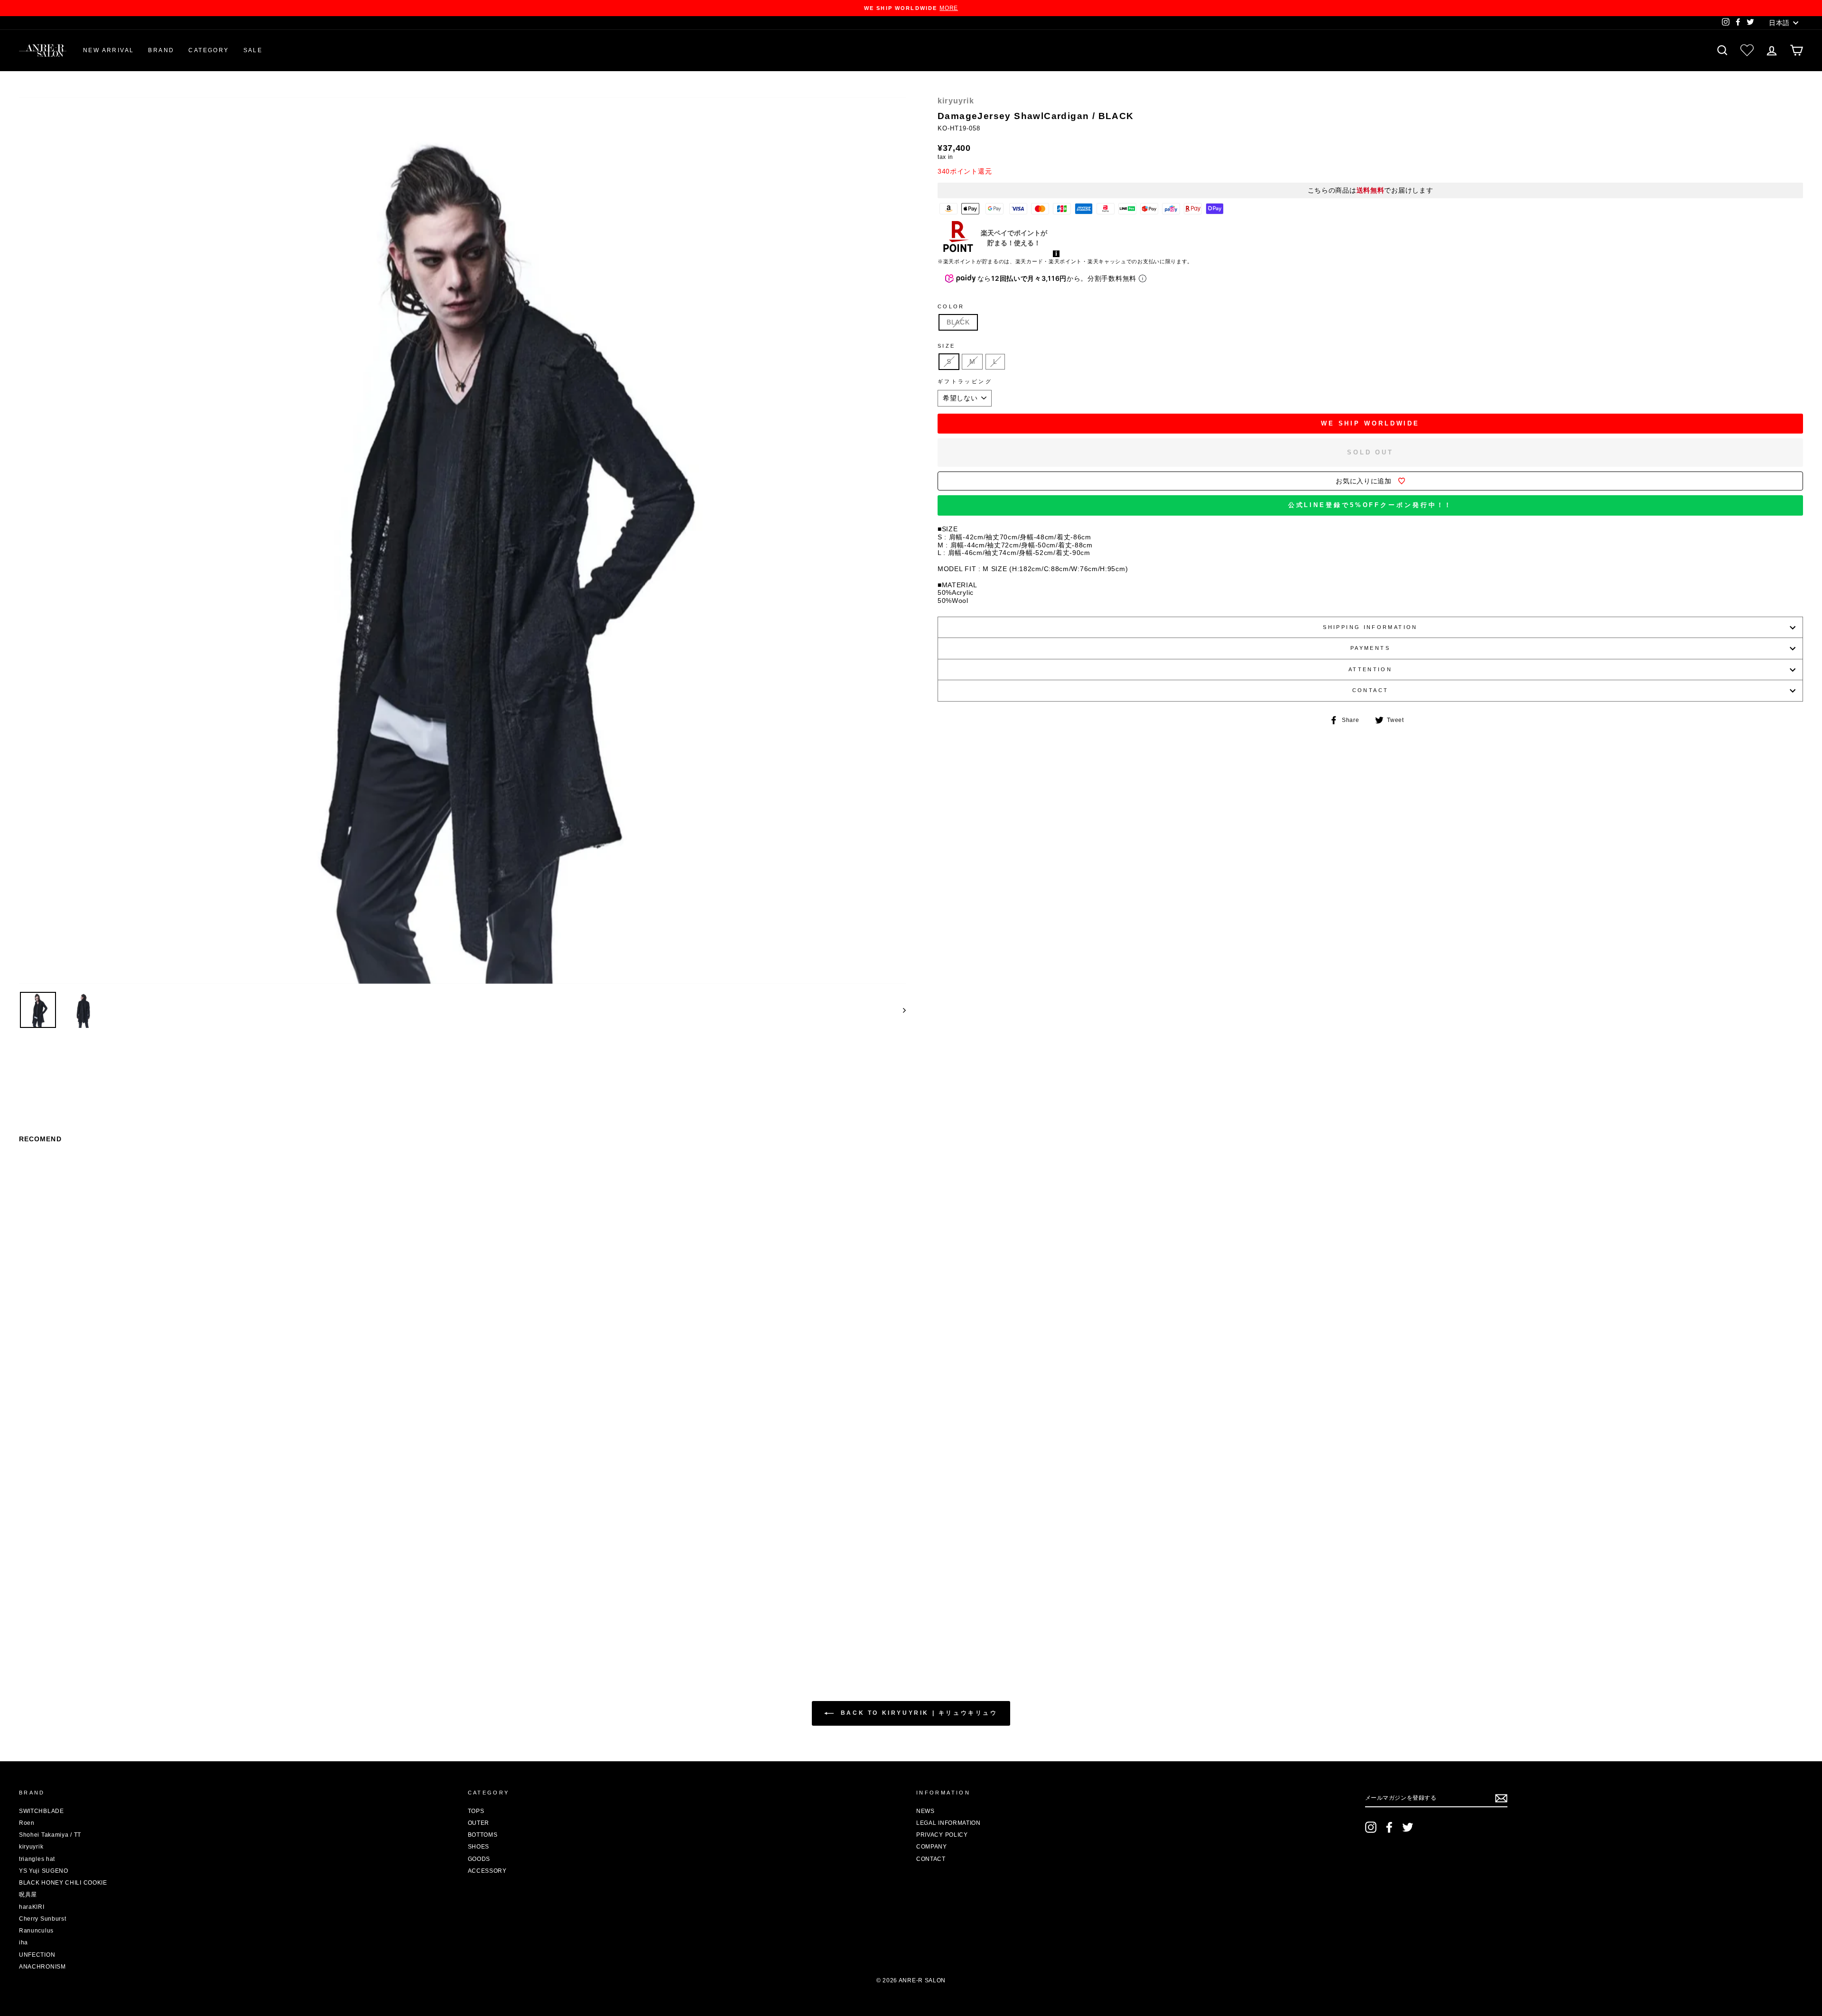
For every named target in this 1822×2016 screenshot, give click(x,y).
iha (23, 1942)
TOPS (476, 1811)
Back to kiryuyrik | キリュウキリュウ (917, 1713)
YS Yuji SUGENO (44, 1871)
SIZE (946, 346)
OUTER (479, 1823)
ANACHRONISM (42, 1967)
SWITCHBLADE (42, 1811)
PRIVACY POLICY (942, 1835)
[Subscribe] (1501, 1798)
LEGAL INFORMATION (948, 1823)
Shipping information (1370, 627)
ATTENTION (1370, 669)
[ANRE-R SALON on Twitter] (1408, 1827)
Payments (1370, 648)
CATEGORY (209, 50)
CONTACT (1371, 690)
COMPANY (932, 1847)
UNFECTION (37, 1955)
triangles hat (37, 1859)
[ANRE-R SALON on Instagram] (1371, 1827)
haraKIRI (32, 1907)
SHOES (479, 1847)
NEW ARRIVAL (108, 50)
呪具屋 (28, 1895)
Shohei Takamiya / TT (50, 1835)
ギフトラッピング (965, 381)
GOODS (479, 1859)
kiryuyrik (956, 101)
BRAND (161, 50)
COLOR (951, 306)
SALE (253, 50)
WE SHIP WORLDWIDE (1370, 423)
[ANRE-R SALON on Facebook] (1389, 1827)
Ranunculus (36, 1931)
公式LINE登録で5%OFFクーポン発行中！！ (1371, 505)
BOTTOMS (483, 1835)
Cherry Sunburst (43, 1919)
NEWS (925, 1811)
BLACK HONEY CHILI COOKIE (63, 1883)
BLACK (958, 322)
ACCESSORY (487, 1871)
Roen (27, 1823)
